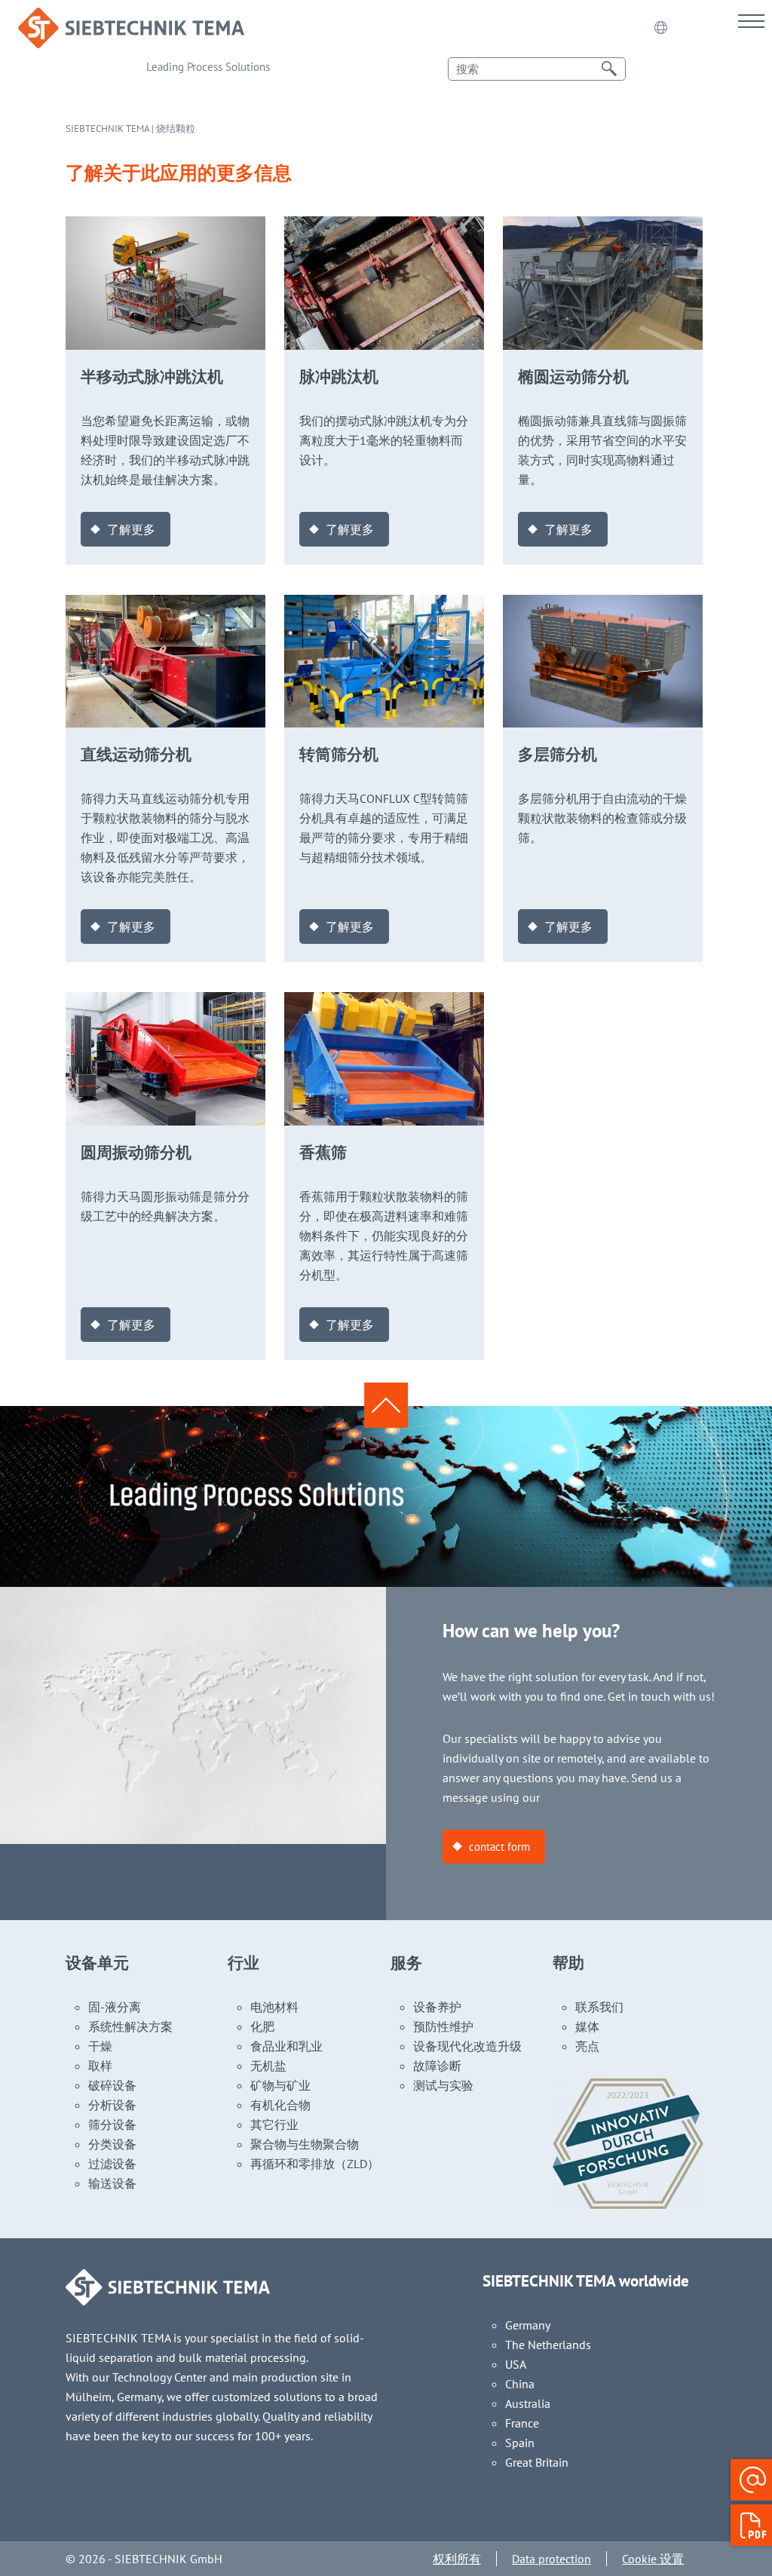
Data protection (551, 2559)
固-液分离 (115, 2007)
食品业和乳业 (286, 2046)
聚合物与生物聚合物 (305, 2144)
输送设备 (112, 2183)
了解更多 (131, 529)
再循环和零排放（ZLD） (315, 2164)
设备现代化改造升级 (467, 2046)
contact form (499, 1847)
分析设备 (112, 2105)
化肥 (262, 2026)
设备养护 (437, 2007)
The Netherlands (548, 2345)
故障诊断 (437, 2066)
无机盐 (268, 2066)
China (520, 2384)
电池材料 (274, 2007)
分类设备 (112, 2144)
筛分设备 (112, 2124)
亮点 (587, 2046)
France (522, 2423)
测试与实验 (443, 2085)
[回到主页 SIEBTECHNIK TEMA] (131, 17)
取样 (100, 2066)
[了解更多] (165, 226)
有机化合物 (280, 2105)
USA (516, 2364)
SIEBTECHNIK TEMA (107, 129)
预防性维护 (443, 2026)
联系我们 (599, 2007)
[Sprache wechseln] (660, 28)
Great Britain (537, 2462)
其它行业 (274, 2124)
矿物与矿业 (280, 2085)
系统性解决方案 (130, 2026)
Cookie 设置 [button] (653, 2559)
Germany (528, 2325)
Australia (528, 2403)
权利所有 (457, 2559)
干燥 (100, 2046)
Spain (520, 2443)
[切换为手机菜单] (751, 21)
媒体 (587, 2026)
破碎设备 (112, 2085)
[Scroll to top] (386, 1404)
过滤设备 (112, 2164)
